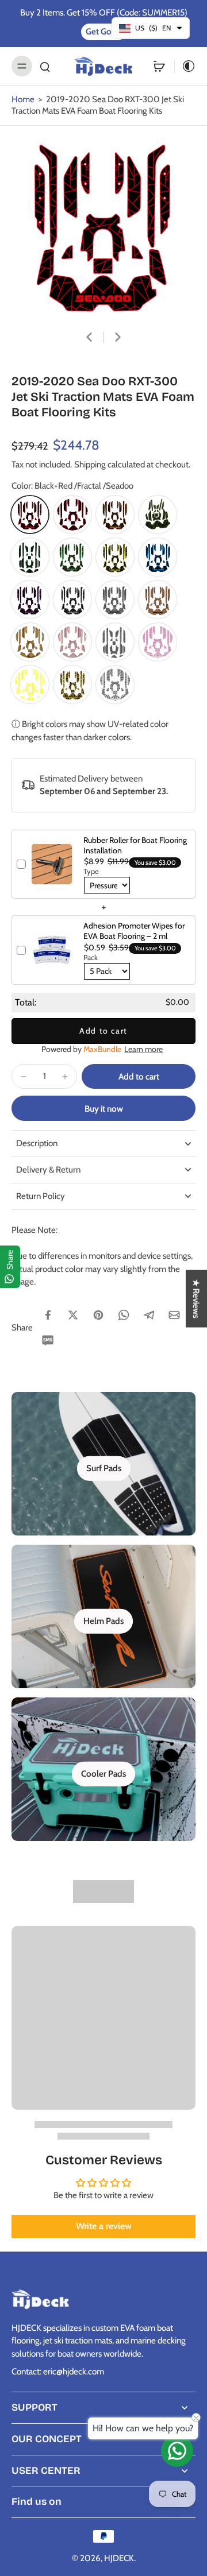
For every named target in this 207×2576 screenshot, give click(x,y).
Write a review (104, 2226)
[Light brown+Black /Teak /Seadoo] (30, 642)
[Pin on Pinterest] (98, 1315)
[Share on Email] (174, 1315)
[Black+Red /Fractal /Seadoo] (30, 515)
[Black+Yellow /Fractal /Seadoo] (115, 557)
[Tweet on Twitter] (73, 1315)
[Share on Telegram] (149, 1315)
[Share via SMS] (48, 1340)
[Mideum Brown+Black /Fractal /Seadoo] (158, 599)
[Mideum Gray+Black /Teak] (115, 642)
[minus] (24, 1077)
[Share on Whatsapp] (124, 1315)
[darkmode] (185, 66)
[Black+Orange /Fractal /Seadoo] (115, 515)
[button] (139, 1076)
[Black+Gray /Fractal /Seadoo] (72, 599)
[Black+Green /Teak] (30, 557)
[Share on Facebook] (48, 1315)
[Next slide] (118, 337)
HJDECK (119, 2558)
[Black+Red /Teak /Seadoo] (72, 515)
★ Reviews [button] (196, 1299)
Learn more (143, 1049)
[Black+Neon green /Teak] (158, 515)
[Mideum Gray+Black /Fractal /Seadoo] (115, 599)
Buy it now (104, 1109)
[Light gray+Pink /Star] (158, 642)
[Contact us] (177, 2451)
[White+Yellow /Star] (30, 684)
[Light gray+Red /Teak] (72, 642)
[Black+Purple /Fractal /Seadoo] (30, 599)
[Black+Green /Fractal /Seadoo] (72, 557)
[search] (45, 66)
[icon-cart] (159, 66)
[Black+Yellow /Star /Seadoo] (72, 684)
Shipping (91, 464)
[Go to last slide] (89, 337)
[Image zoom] (103, 227)
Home (23, 99)
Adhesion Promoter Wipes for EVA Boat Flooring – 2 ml (134, 931)
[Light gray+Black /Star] (115, 684)
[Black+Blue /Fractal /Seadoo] (158, 557)
